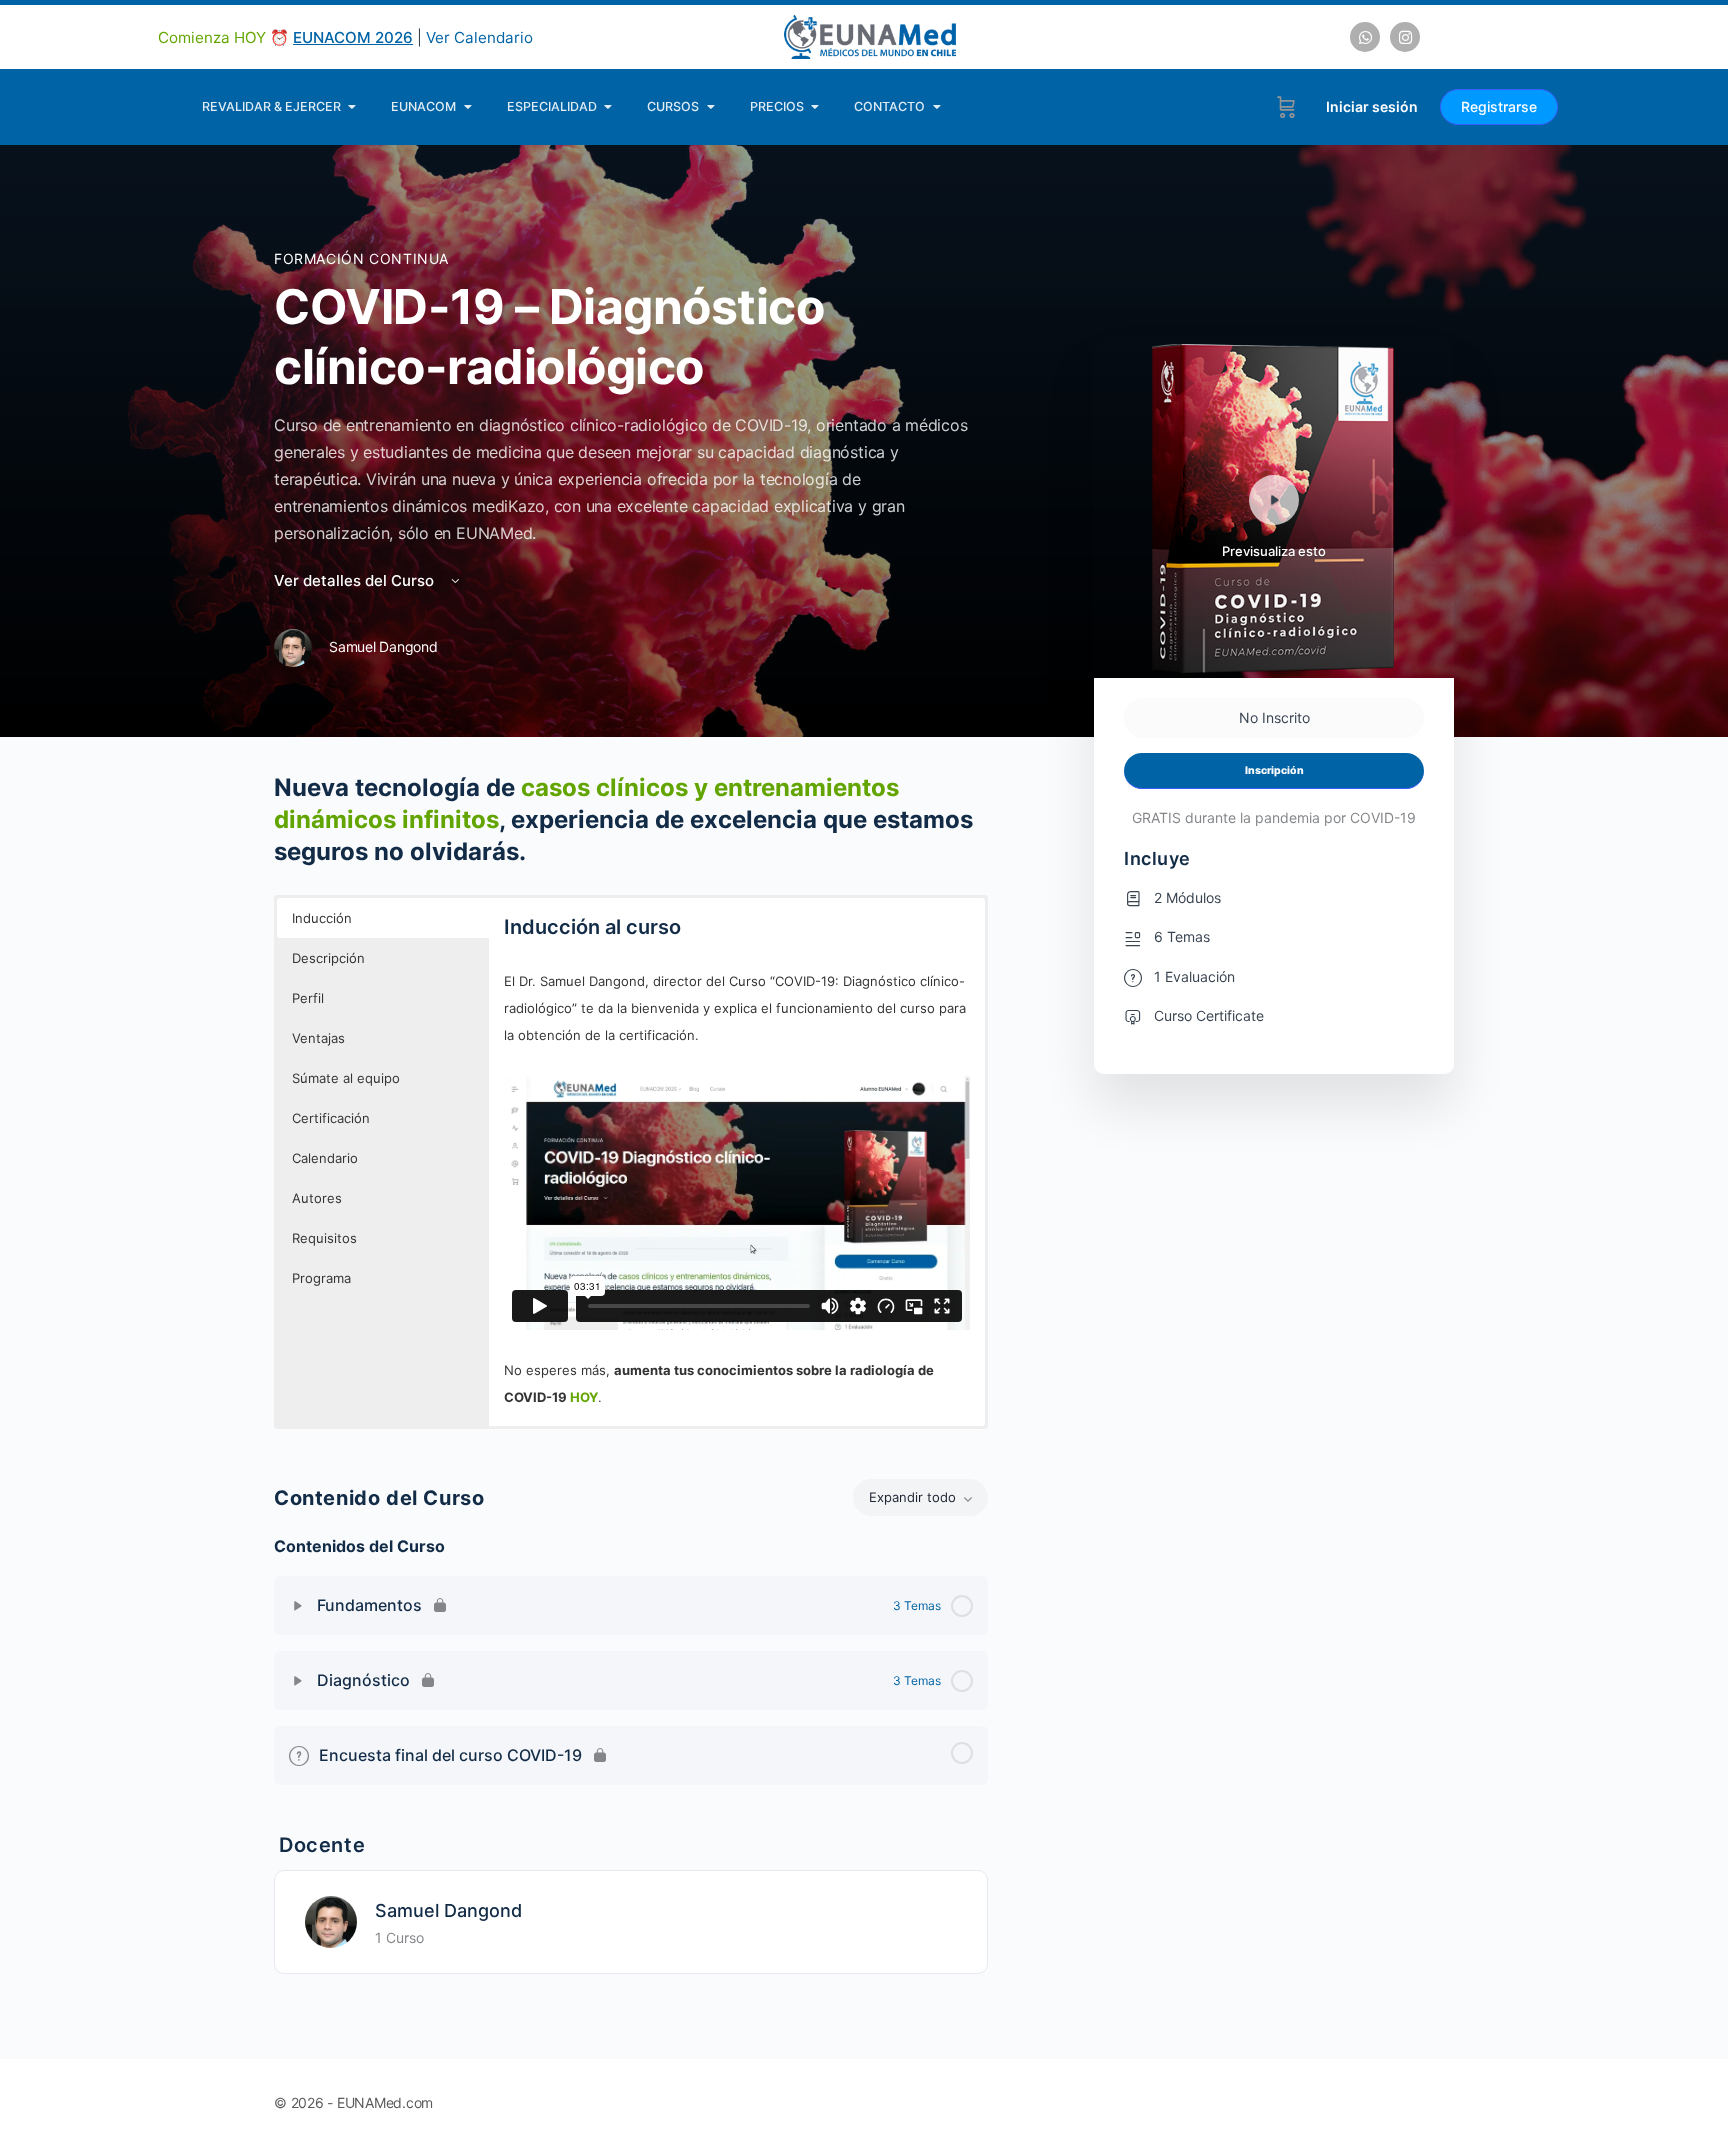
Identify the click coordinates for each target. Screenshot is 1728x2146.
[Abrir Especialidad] (608, 107)
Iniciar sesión (1372, 106)
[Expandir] (298, 1606)
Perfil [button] (308, 998)
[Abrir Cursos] (710, 107)
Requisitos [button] (324, 1238)
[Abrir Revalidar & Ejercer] (352, 107)
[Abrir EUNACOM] (467, 107)
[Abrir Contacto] (936, 107)
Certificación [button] (331, 1118)
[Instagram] (1405, 37)
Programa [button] (321, 1278)
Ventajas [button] (318, 1038)
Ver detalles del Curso (356, 580)
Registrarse (1499, 106)
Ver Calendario (479, 37)
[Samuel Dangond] (331, 1920)
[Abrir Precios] (815, 107)
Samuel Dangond (448, 1910)
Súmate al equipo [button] (346, 1078)
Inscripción (1274, 770)
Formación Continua (361, 258)
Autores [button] (317, 1198)
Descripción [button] (328, 958)
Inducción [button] (322, 918)
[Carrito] (1286, 107)
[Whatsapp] (1365, 37)
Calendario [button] (325, 1158)
